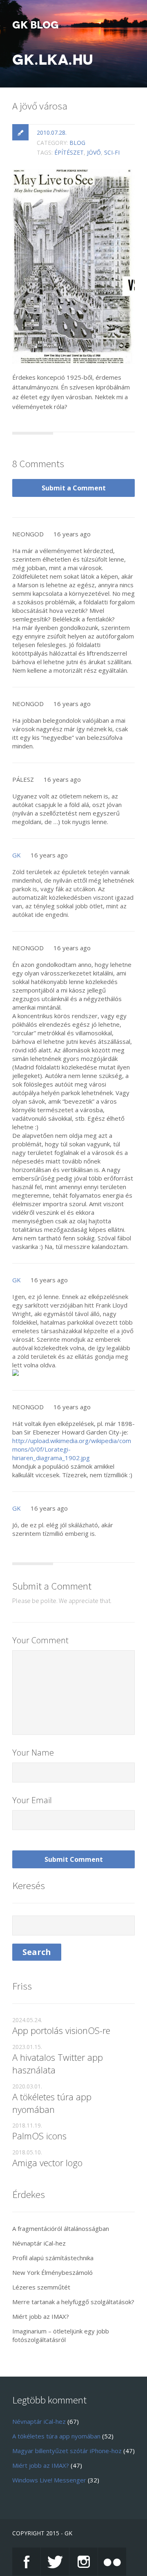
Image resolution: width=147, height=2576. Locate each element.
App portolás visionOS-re (61, 2030)
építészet (69, 152)
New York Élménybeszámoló (52, 2272)
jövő (94, 152)
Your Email (32, 1800)
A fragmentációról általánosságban (61, 2228)
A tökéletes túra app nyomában (52, 2103)
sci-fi (112, 152)
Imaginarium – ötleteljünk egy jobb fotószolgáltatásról (61, 2335)
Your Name (33, 1753)
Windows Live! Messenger (49, 2480)
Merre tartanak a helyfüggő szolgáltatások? (73, 2302)
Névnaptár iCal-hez (39, 2243)
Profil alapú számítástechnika (53, 2258)
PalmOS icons (39, 2136)
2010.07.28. (52, 132)
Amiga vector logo (47, 2163)
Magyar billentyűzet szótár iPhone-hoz (67, 2451)
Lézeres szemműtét (41, 2287)
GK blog (36, 25)
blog (77, 143)
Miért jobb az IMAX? (41, 2316)
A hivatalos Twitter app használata (58, 2063)
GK (17, 855)
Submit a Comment (74, 488)
